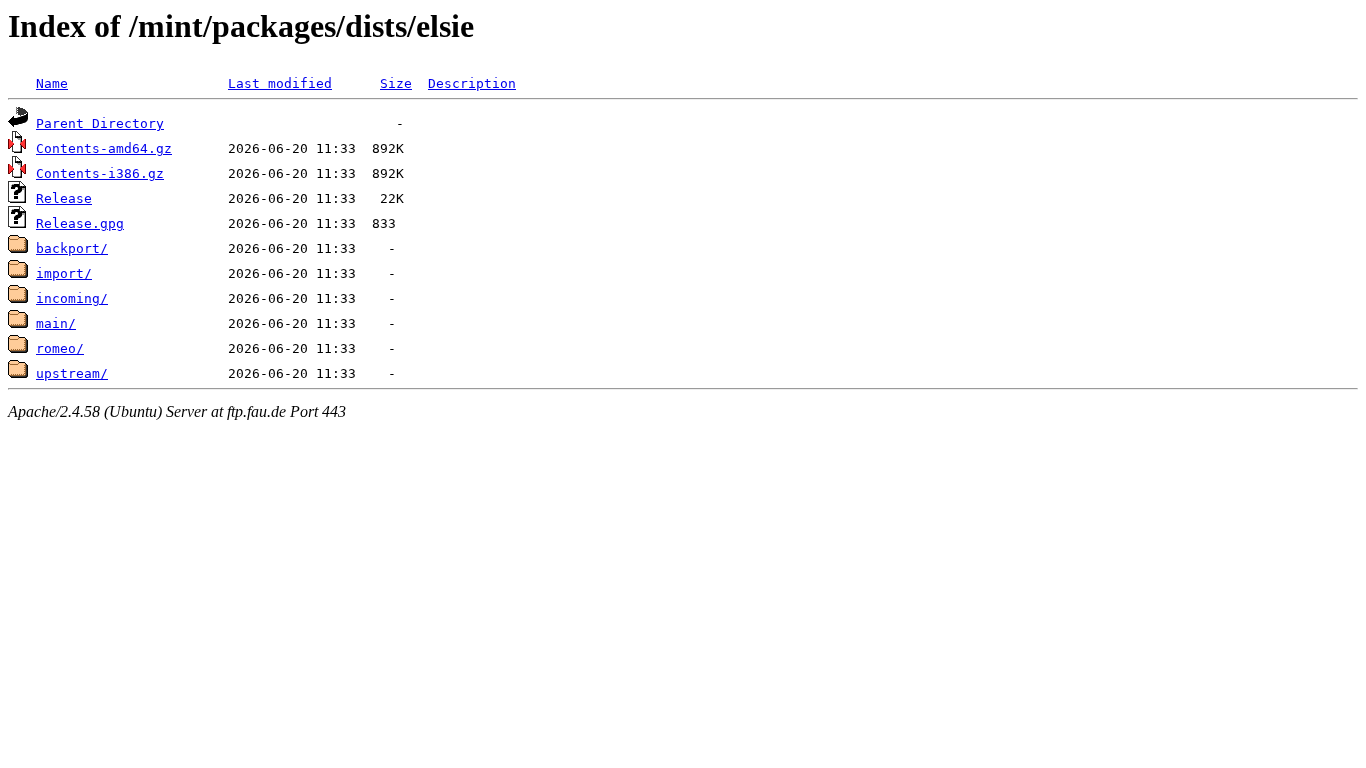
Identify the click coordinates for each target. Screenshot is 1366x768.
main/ (56, 323)
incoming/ (72, 298)
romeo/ (60, 348)
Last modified (280, 83)
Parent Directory (100, 123)
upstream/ (72, 373)
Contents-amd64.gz (104, 148)
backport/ (72, 248)
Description (472, 83)
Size (396, 83)
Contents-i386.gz (100, 173)
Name (52, 83)
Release (64, 198)
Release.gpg (80, 223)
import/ (64, 273)
